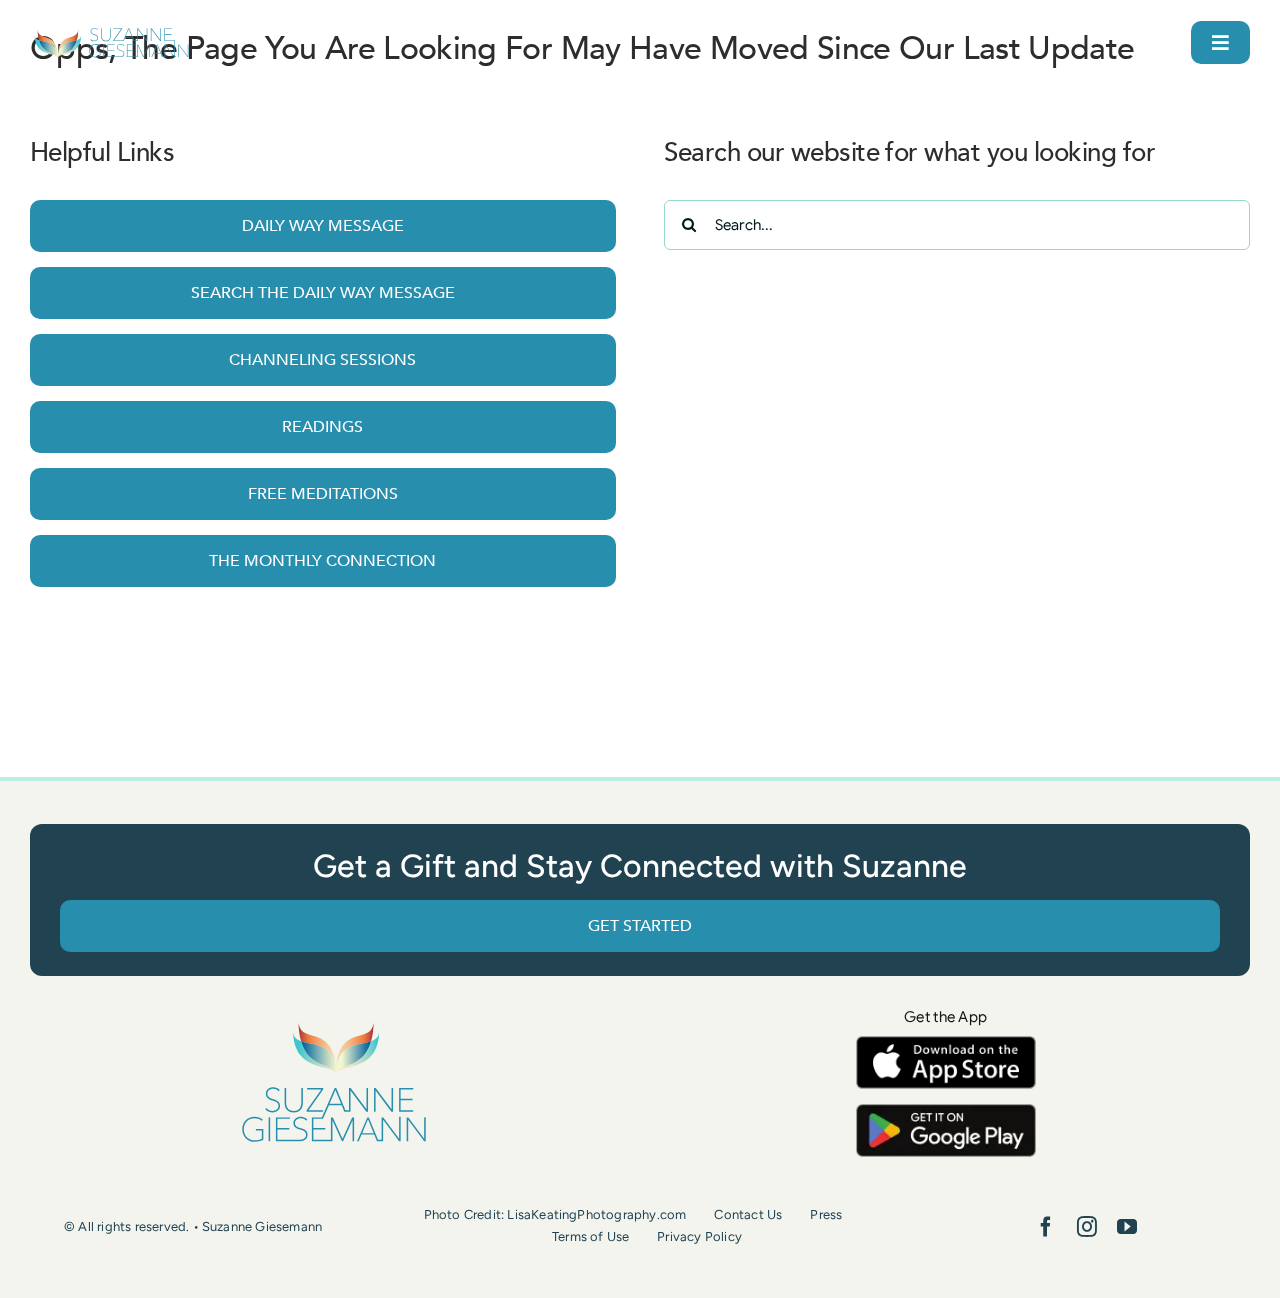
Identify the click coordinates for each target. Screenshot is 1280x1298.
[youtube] (1127, 1227)
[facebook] (1046, 1227)
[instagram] (1087, 1227)
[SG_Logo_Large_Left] (111, 34)
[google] (946, 1113)
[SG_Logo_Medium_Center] (334, 1023)
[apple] (946, 1045)
